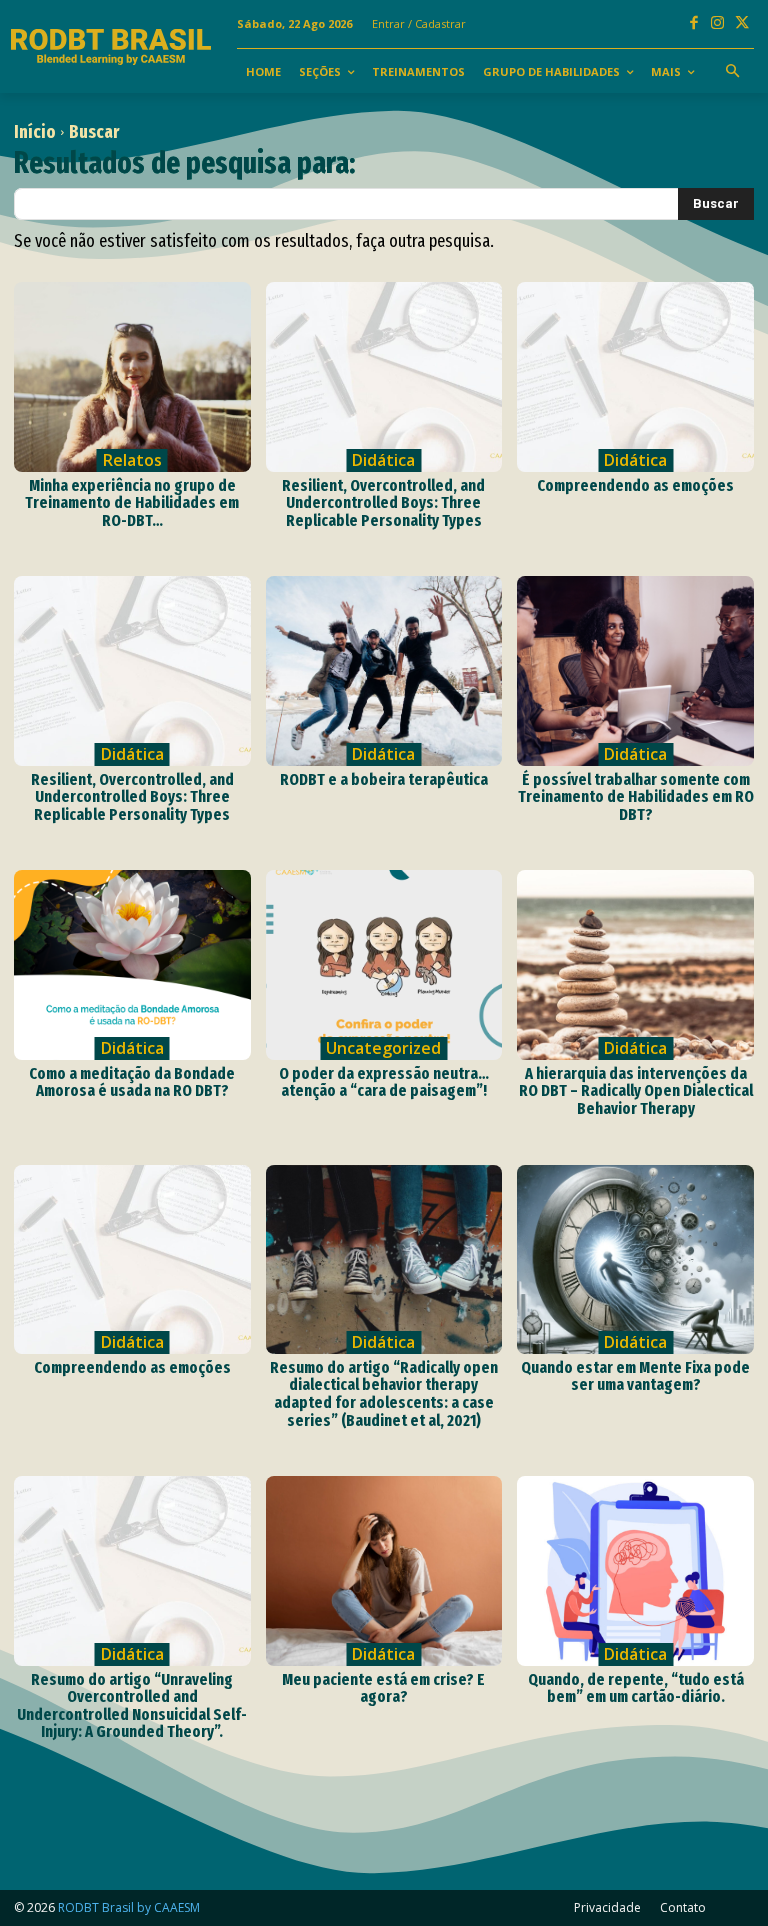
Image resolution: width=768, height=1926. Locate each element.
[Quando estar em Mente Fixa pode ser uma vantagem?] (635, 1259)
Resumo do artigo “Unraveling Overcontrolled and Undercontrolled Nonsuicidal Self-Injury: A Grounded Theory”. (132, 1706)
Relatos (132, 460)
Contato (683, 1907)
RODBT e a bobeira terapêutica (384, 779)
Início (35, 132)
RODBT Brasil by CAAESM (129, 1907)
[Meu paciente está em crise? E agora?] (384, 1570)
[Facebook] (694, 24)
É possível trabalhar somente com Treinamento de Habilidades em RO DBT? (636, 797)
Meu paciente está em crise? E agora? (383, 1688)
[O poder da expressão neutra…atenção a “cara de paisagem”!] (384, 964)
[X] (742, 24)
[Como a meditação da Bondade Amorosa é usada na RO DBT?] (132, 964)
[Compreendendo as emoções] (635, 376)
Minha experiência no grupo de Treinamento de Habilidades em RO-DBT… (132, 503)
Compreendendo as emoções (635, 485)
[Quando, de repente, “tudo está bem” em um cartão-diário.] (635, 1570)
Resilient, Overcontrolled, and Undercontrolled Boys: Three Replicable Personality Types (383, 503)
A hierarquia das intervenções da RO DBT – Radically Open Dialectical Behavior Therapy (636, 1091)
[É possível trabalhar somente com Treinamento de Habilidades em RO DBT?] (635, 670)
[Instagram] (718, 24)
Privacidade (607, 1907)
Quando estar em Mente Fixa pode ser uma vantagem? (635, 1376)
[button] (733, 72)
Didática (383, 460)
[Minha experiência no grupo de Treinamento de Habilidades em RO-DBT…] (132, 376)
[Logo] (111, 47)
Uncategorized (383, 1048)
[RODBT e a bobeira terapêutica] (384, 670)
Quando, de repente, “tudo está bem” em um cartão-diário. (636, 1688)
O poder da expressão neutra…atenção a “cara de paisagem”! (384, 1082)
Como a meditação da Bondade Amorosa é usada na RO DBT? (132, 1082)
